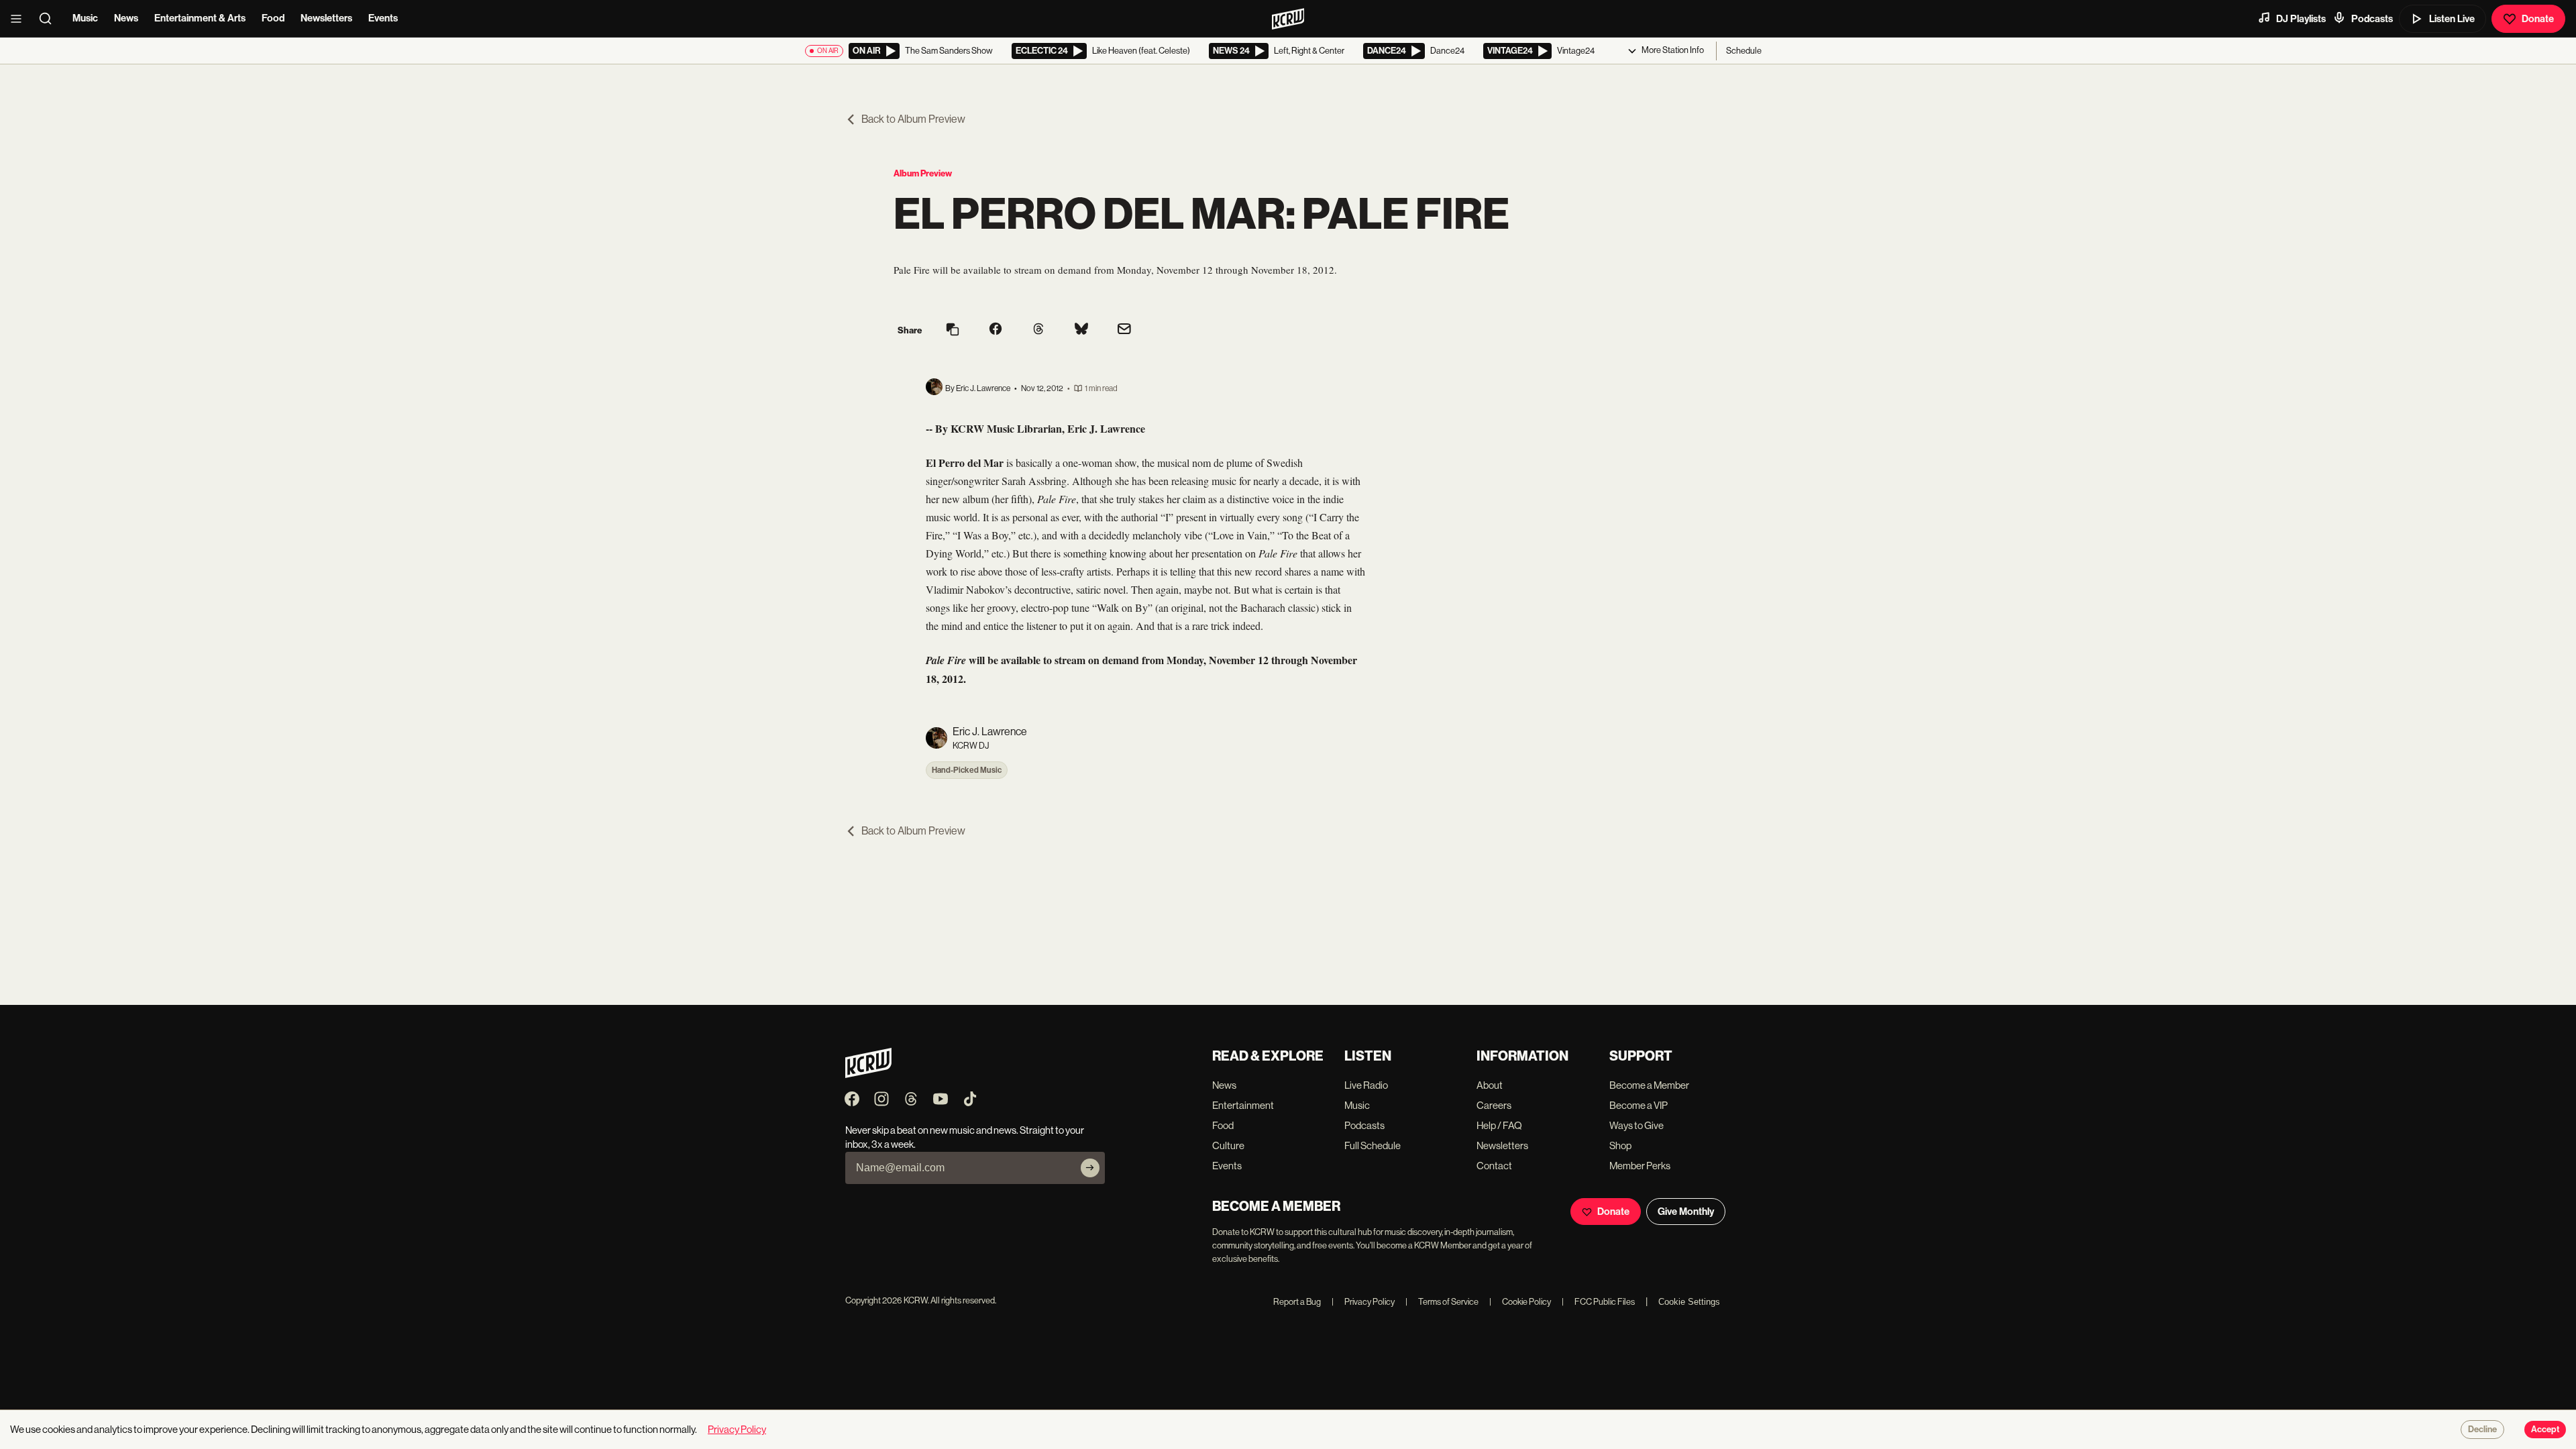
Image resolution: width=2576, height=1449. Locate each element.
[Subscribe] (1090, 1168)
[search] (50, 19)
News (126, 18)
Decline (2482, 1430)
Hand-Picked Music (967, 770)
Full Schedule (1373, 1145)
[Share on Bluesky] (1081, 330)
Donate (2538, 19)
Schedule (1744, 51)
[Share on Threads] (1038, 330)
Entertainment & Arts (200, 18)
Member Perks (1640, 1166)
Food (273, 18)
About (1490, 1085)
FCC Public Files (1598, 1302)
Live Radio (1366, 1085)
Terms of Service (1442, 1302)
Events (383, 18)
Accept (2545, 1430)
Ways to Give (1636, 1125)
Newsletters (326, 18)
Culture (1228, 1145)
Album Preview (923, 173)
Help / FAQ (1499, 1125)
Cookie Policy (1520, 1302)
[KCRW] (868, 1074)
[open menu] (20, 19)
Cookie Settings (1689, 1302)
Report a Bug (1297, 1302)
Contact (1494, 1166)
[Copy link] (953, 330)
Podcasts (2372, 19)
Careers (1494, 1105)
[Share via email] (1124, 330)
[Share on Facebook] (996, 330)
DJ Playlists (2301, 19)
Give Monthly (1686, 1212)
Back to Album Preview (913, 119)
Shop (1620, 1145)
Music (85, 18)
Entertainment (1243, 1105)
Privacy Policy (1363, 1302)
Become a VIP (1639, 1105)
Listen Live (2452, 19)
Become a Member (1649, 1085)
